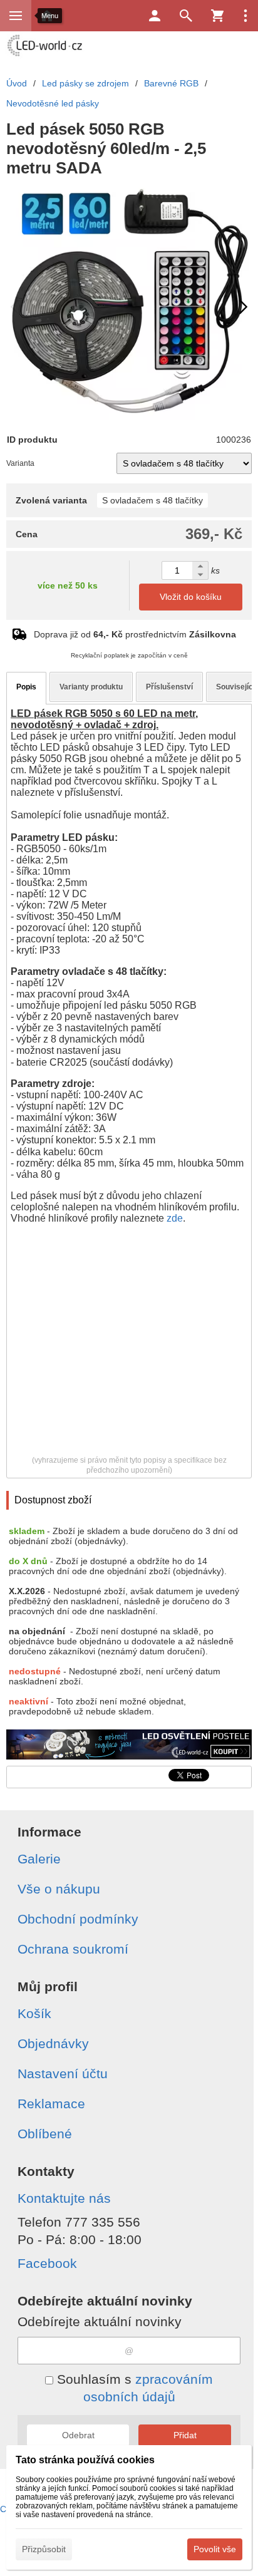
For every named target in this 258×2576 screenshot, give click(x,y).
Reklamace (51, 2104)
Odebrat (78, 2435)
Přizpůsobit (44, 2549)
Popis (26, 687)
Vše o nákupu (59, 1889)
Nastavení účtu (63, 2074)
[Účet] (155, 16)
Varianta (20, 463)
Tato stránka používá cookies (85, 2460)
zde (175, 1218)
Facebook (47, 2263)
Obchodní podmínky (78, 1919)
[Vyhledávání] (186, 16)
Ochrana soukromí (73, 1949)
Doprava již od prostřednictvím (135, 634)
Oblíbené (45, 2134)
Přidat (185, 2435)
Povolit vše (215, 2549)
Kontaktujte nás (64, 2198)
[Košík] (217, 16)
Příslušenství (169, 687)
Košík (34, 2013)
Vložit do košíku (191, 597)
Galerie (39, 1859)
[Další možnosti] (245, 16)
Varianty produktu (91, 687)
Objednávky (53, 2043)
